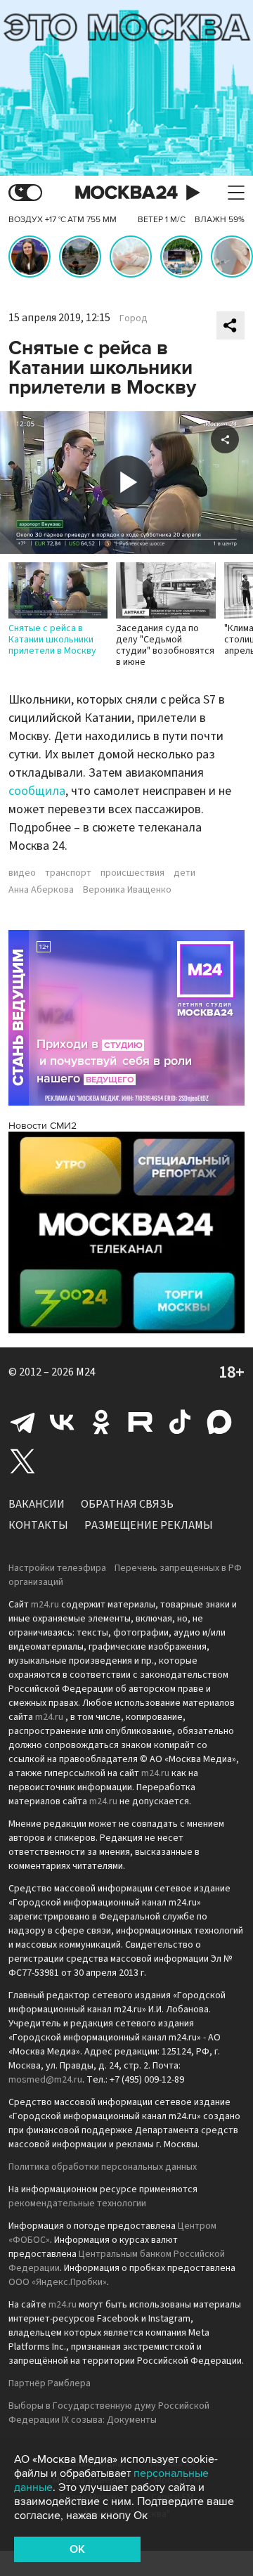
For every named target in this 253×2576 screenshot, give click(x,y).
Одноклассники (101, 1422)
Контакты (38, 1525)
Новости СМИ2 (43, 1126)
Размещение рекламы (149, 1525)
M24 (86, 1372)
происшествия (132, 873)
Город (134, 318)
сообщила (37, 791)
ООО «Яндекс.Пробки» (58, 2282)
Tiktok (180, 1422)
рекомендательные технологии (77, 2203)
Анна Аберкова (41, 890)
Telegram (22, 1422)
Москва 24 (126, 193)
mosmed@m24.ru (45, 2080)
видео (22, 873)
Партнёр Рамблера (50, 2383)
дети (184, 873)
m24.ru (45, 1605)
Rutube (141, 1422)
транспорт (68, 873)
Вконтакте (62, 1422)
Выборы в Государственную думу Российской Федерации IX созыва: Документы (109, 2413)
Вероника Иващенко (127, 890)
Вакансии (37, 1504)
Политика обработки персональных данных (103, 2167)
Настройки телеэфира (57, 1568)
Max (219, 1422)
